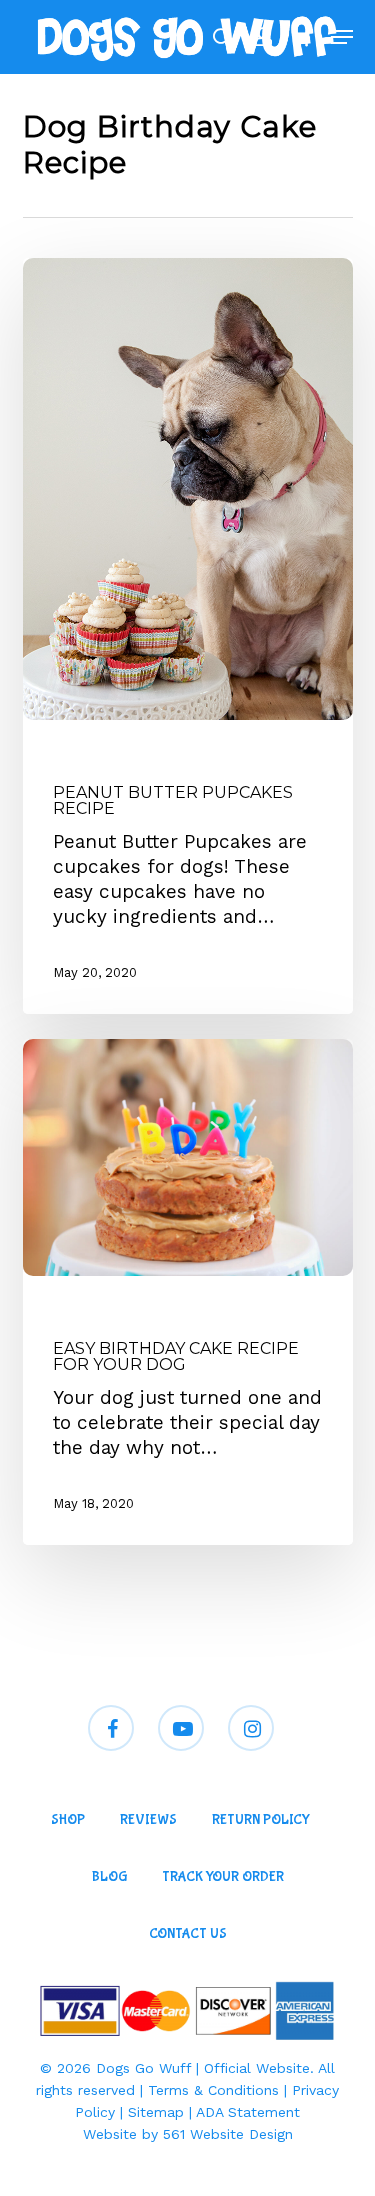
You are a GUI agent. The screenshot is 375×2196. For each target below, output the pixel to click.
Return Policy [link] (261, 1820)
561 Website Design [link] (228, 2134)
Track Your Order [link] (223, 1877)
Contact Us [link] (188, 1934)
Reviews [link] (148, 1820)
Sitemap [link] (156, 2112)
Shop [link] (68, 1820)
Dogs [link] (71, 755)
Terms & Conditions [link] (213, 2090)
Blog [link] (109, 1877)
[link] (185, 37)
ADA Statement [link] (248, 2112)
